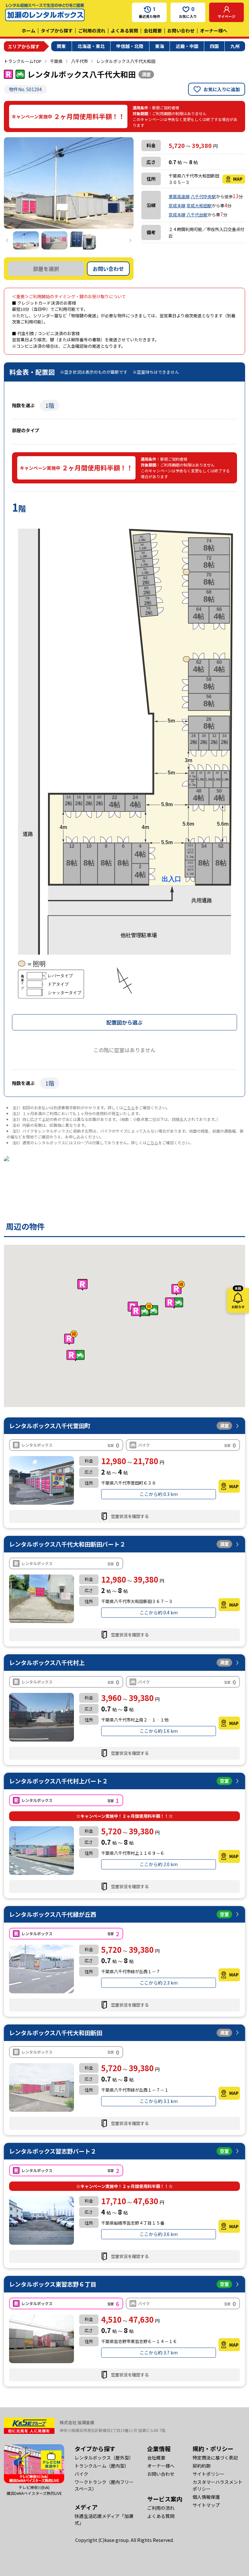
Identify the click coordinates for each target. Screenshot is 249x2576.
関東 (61, 46)
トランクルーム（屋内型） (102, 2466)
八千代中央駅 (203, 196)
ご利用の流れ (92, 30)
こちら (129, 1107)
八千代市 (79, 61)
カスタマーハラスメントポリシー (218, 2485)
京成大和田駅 (199, 206)
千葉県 (56, 61)
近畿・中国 (187, 46)
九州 (235, 46)
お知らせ (238, 1299)
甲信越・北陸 (130, 46)
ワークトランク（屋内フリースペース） (104, 2485)
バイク (81, 2474)
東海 (160, 46)
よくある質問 (124, 30)
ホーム (29, 30)
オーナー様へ (214, 30)
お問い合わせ (181, 30)
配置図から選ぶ (124, 1022)
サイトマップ (206, 2505)
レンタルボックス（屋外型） (104, 2458)
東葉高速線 (179, 196)
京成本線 (177, 206)
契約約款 (202, 2466)
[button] (142, 1310)
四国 (214, 46)
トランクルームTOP (23, 61)
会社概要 (153, 30)
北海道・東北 (91, 46)
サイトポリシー (208, 2474)
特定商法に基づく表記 (215, 2458)
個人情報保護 (206, 2497)
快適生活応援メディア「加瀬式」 (104, 2519)
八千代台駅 (197, 215)
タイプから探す (57, 30)
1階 (50, 405)
